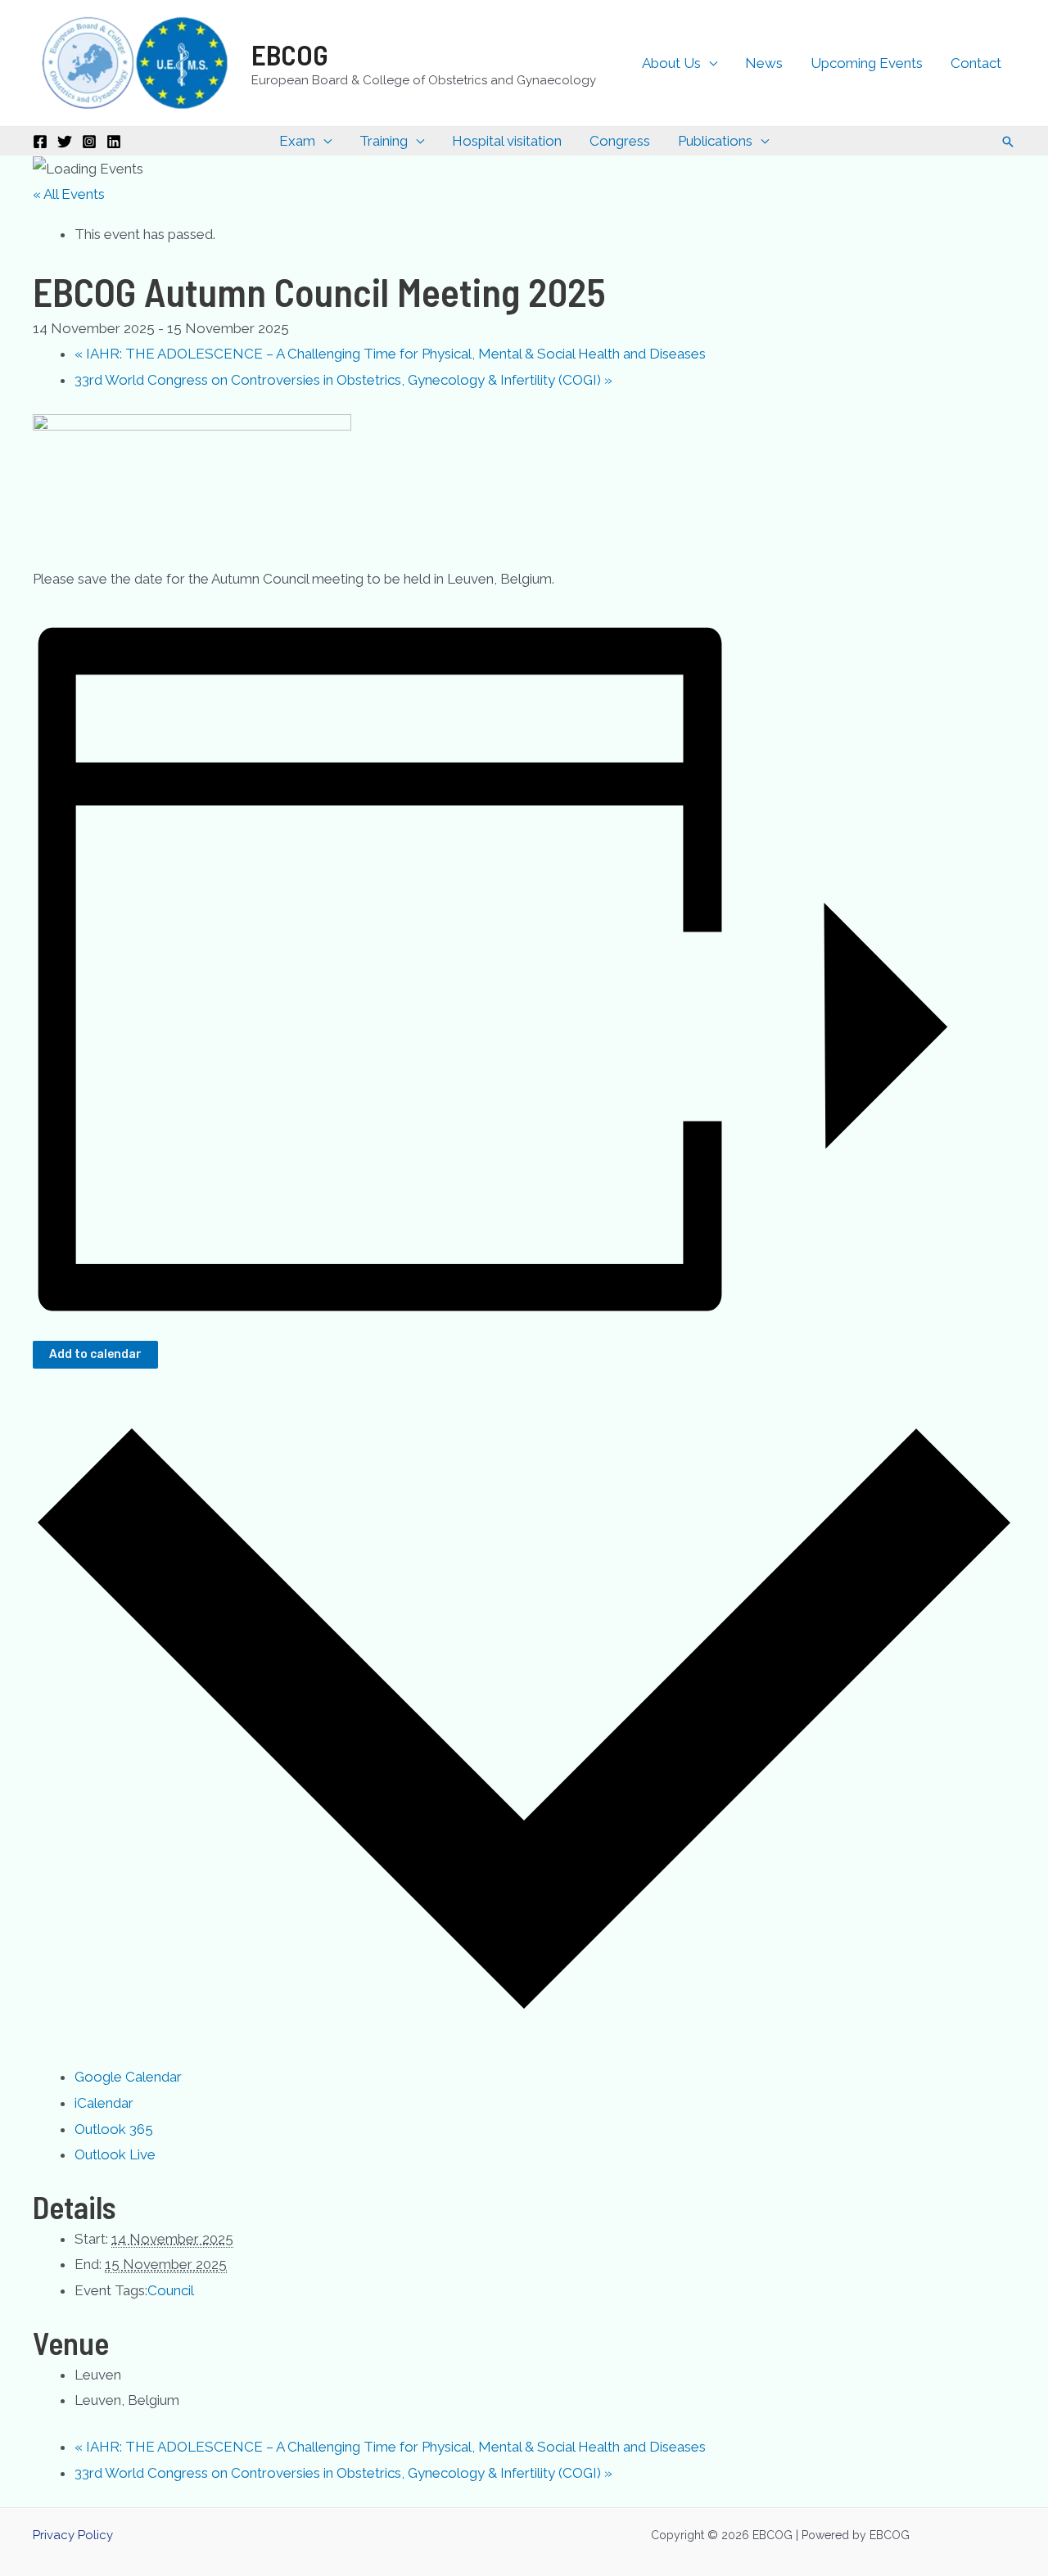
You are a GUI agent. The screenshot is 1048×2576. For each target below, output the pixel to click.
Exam (297, 141)
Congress (620, 141)
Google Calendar (128, 2077)
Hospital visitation (507, 141)
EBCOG (290, 54)
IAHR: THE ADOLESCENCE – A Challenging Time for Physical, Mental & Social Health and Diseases (390, 354)
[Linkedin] (114, 142)
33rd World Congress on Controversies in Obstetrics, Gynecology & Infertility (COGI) (343, 380)
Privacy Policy (73, 2535)
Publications (715, 141)
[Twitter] (65, 142)
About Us (671, 63)
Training (384, 141)
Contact (976, 63)
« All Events (69, 194)
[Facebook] (40, 142)
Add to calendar (95, 1354)
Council (171, 2290)
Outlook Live (115, 2154)
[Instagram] (89, 142)
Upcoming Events (867, 63)
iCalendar (104, 2103)
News (764, 63)
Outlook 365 (114, 2129)
